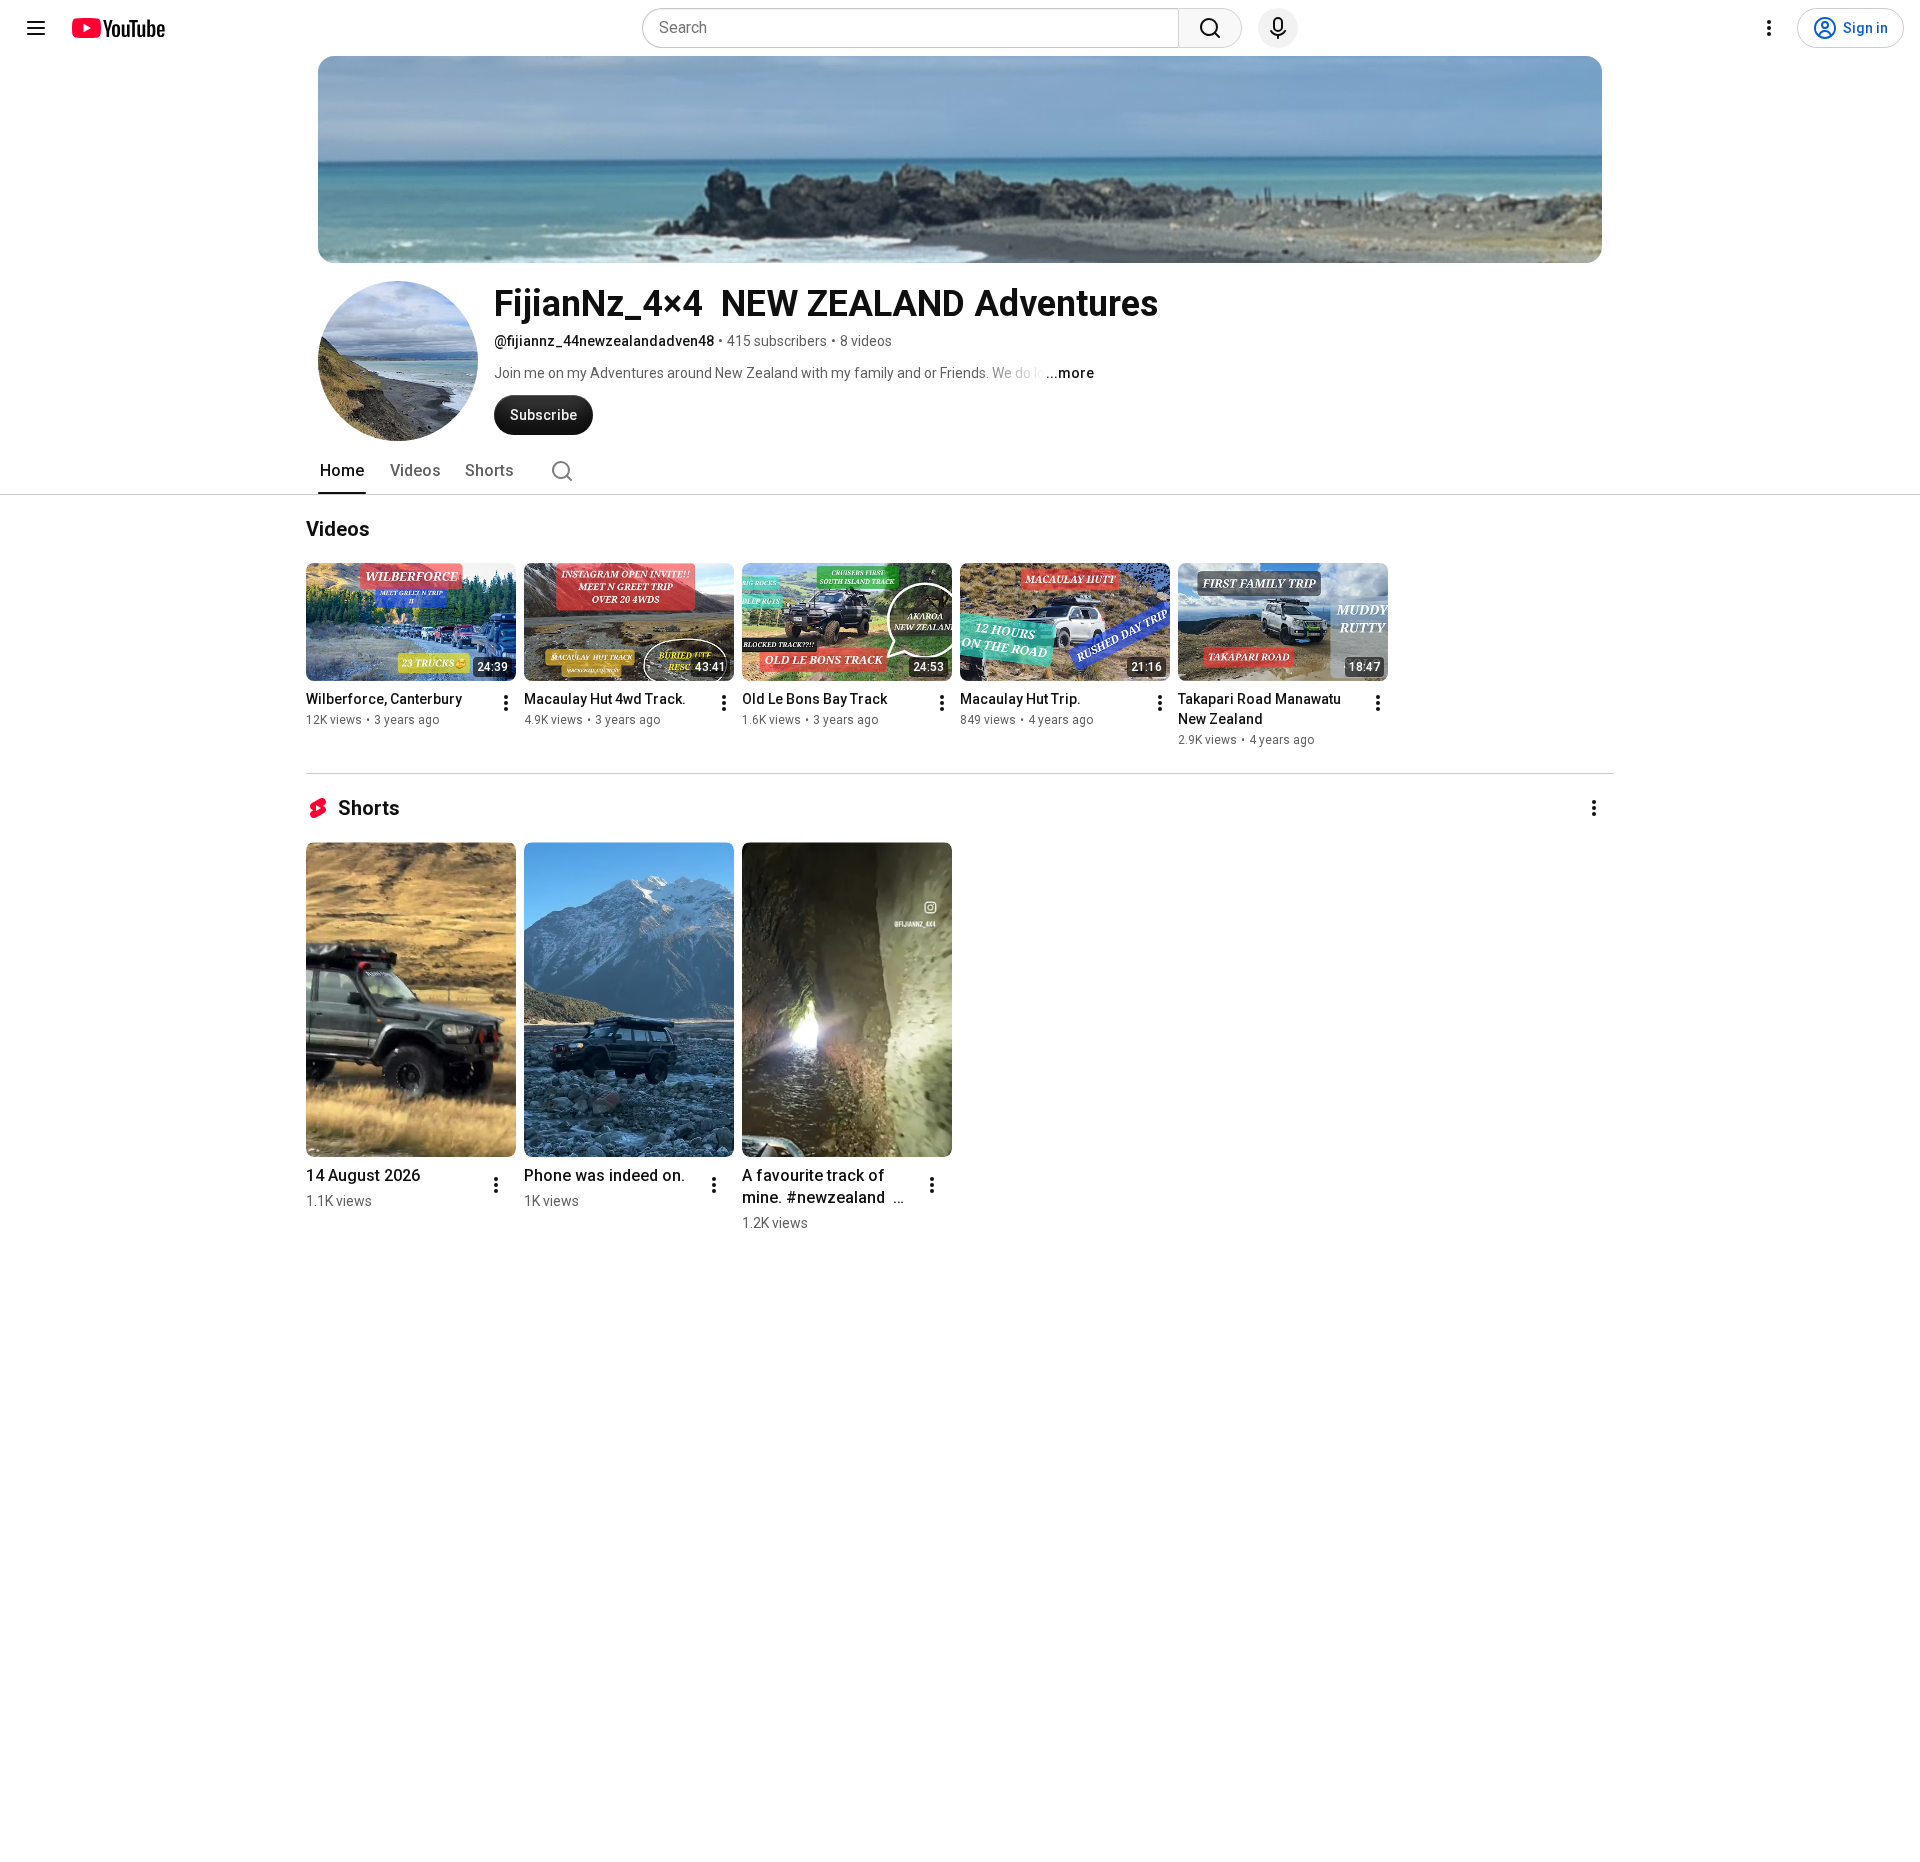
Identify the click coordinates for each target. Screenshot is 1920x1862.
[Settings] (1769, 28)
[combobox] (916, 28)
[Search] (1210, 28)
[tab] (342, 471)
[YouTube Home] (117, 28)
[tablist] (960, 471)
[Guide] (36, 28)
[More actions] (506, 703)
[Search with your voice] (1278, 28)
